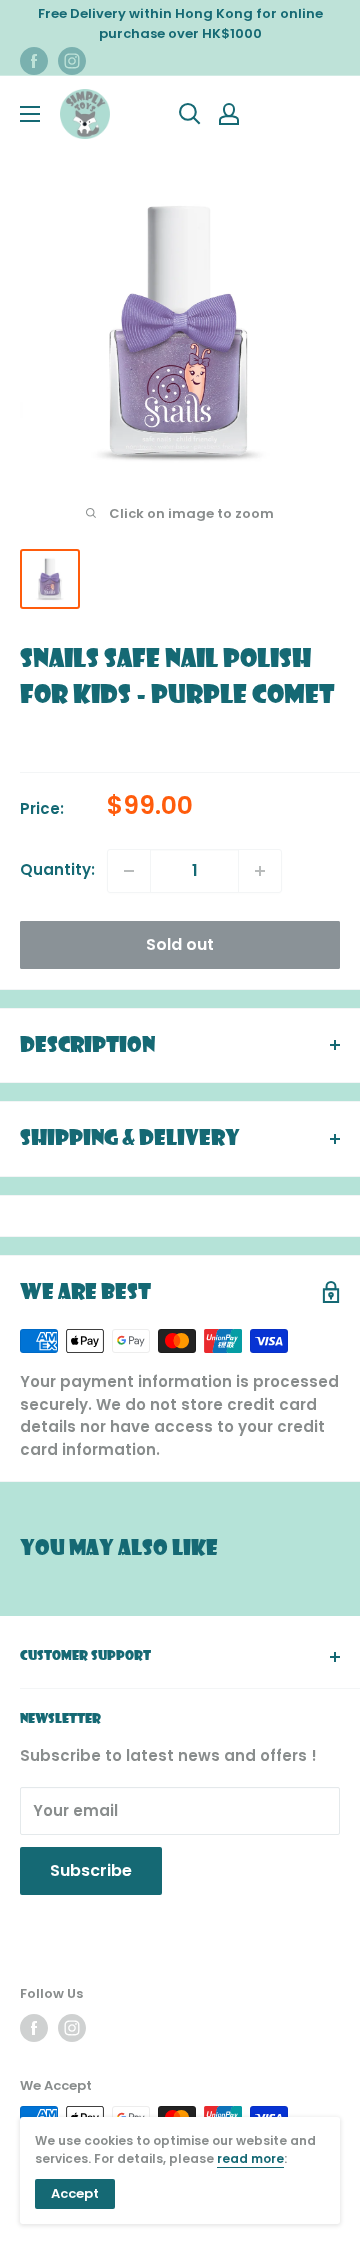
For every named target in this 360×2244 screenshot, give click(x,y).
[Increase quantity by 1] (260, 871)
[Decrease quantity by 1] (129, 871)
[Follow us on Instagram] (72, 61)
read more (250, 2158)
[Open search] (190, 114)
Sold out (180, 944)
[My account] (229, 114)
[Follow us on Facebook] (34, 61)
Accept (75, 2193)
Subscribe (91, 1870)
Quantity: (57, 869)
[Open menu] (30, 114)
